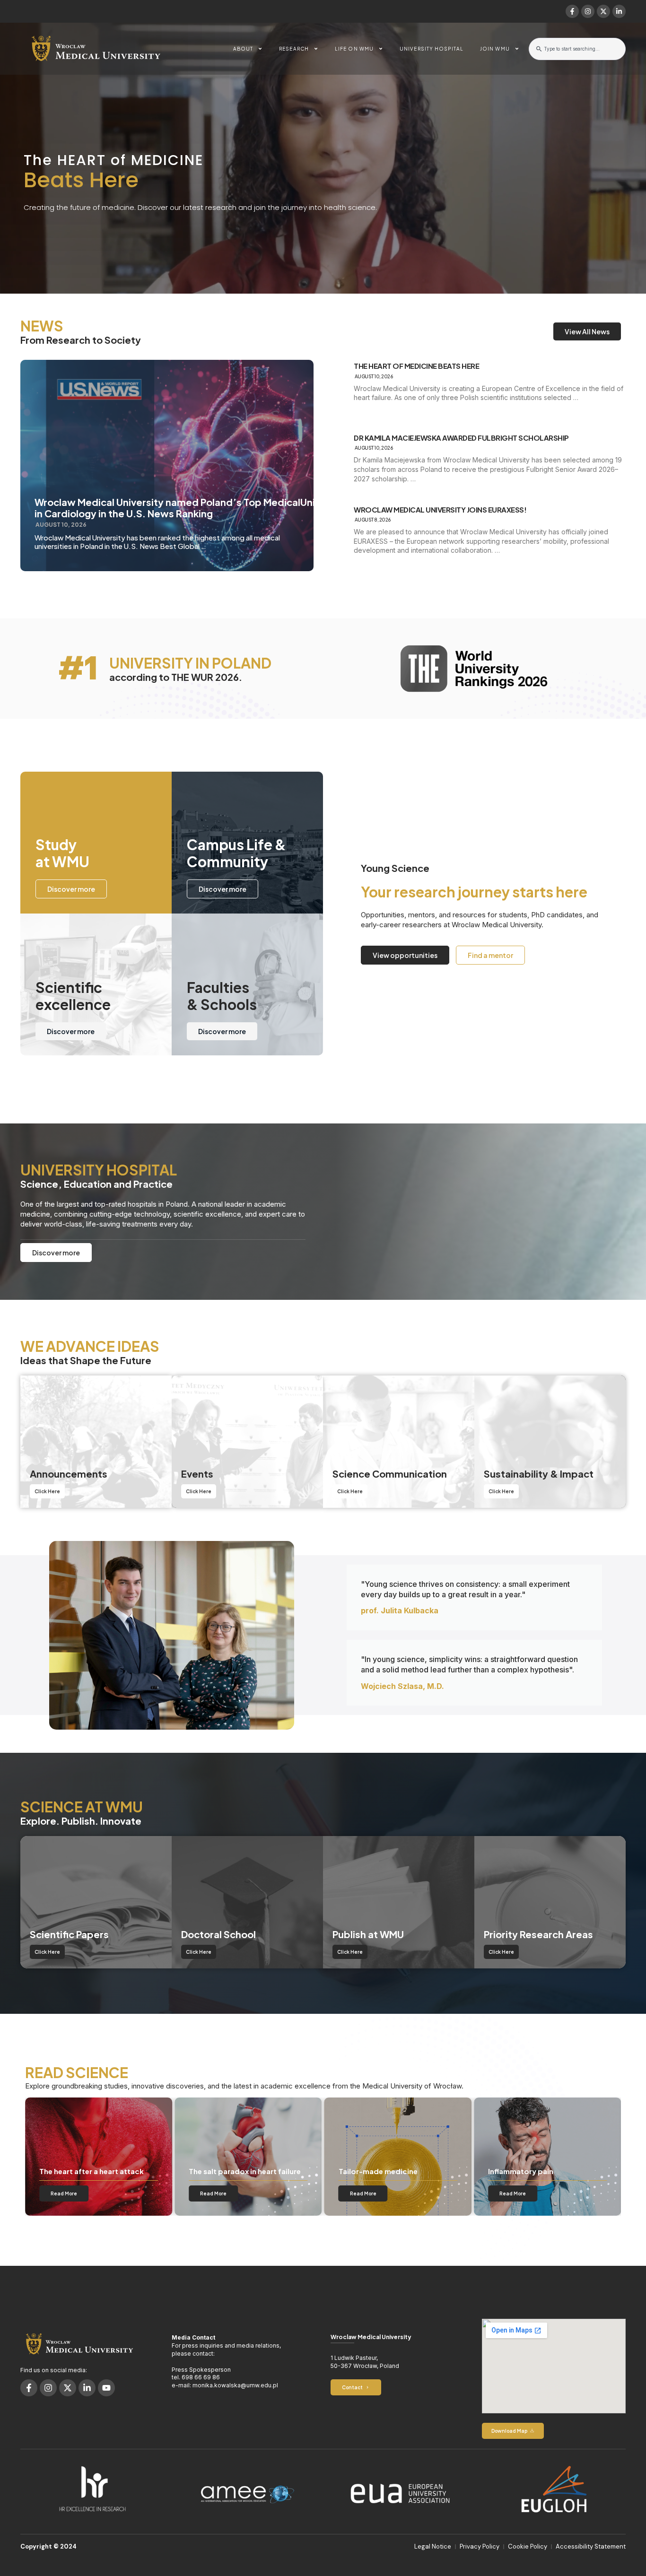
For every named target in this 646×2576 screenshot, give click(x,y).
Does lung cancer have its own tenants (541, 2167)
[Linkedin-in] (619, 11)
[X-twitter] (603, 11)
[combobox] (577, 49)
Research (294, 49)
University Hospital (432, 49)
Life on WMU (354, 49)
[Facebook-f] (572, 11)
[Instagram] (588, 11)
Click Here (47, 1491)
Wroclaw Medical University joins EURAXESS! (440, 510)
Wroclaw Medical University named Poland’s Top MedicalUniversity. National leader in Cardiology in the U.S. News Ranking (229, 508)
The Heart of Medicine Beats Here (416, 366)
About (243, 49)
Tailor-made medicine (228, 2171)
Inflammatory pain (371, 2171)
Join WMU (495, 49)
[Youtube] (106, 2388)
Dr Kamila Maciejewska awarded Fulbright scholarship (461, 438)
